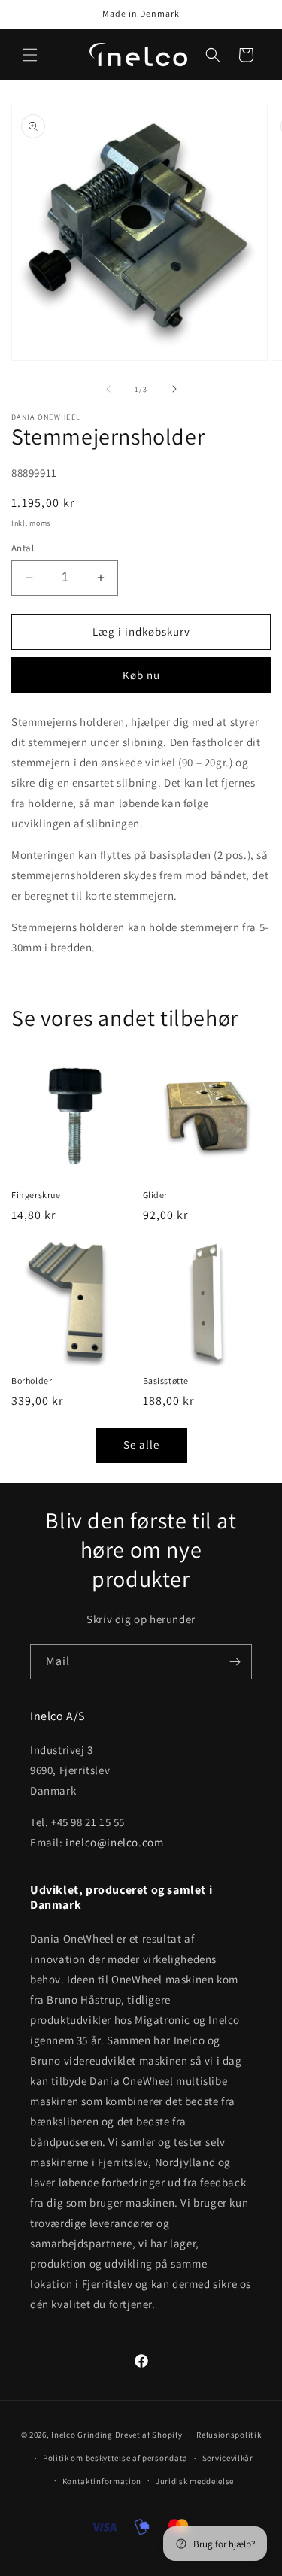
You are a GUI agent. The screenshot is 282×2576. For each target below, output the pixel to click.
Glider (156, 1195)
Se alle (141, 1444)
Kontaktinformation (102, 2481)
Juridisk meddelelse (195, 2481)
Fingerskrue (36, 1195)
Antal (23, 548)
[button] (30, 55)
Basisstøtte (166, 1381)
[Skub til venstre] (108, 389)
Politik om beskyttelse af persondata (115, 2458)
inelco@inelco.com (114, 1842)
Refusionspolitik (229, 2435)
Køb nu (141, 675)
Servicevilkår (228, 2458)
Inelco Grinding (82, 2435)
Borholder (32, 1381)
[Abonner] (235, 1662)
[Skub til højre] (174, 389)
